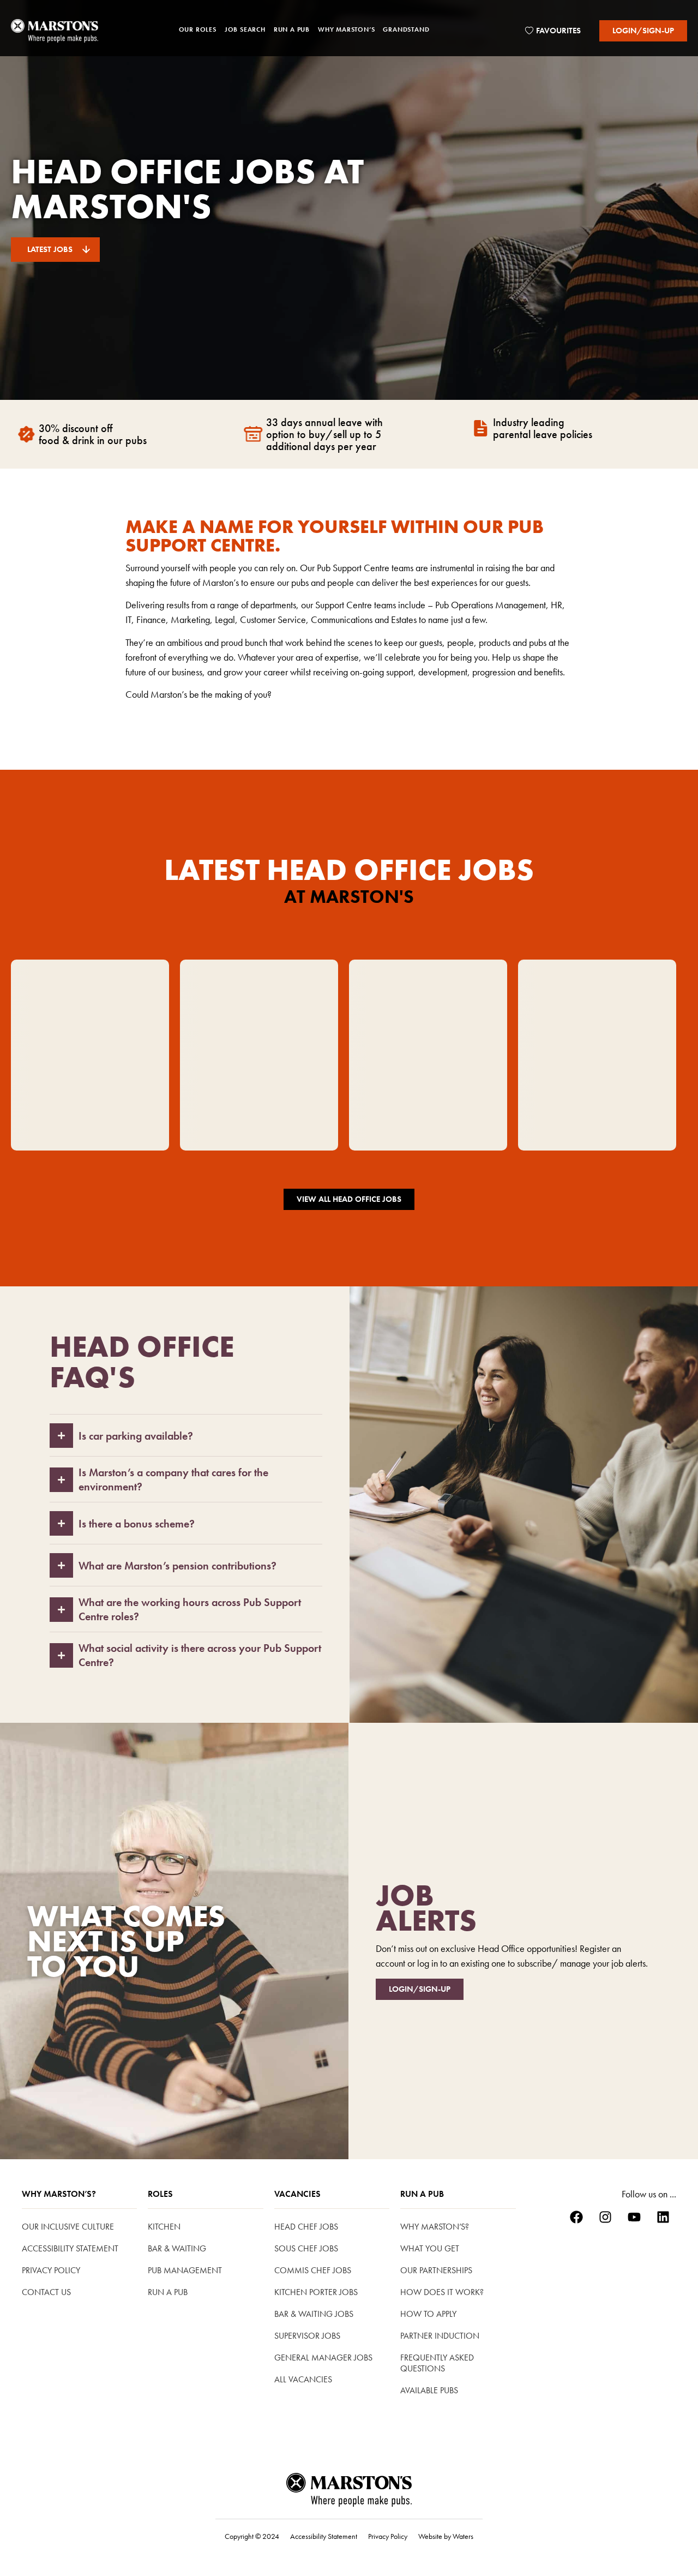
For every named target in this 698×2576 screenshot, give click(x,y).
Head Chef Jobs (306, 2227)
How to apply (428, 2314)
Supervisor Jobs (307, 2336)
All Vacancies (303, 2379)
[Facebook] (576, 2217)
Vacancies (297, 2194)
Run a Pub (422, 2194)
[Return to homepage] (55, 31)
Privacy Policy (51, 2270)
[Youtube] (634, 2217)
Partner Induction (440, 2336)
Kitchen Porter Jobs (316, 2292)
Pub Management (185, 2270)
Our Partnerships (436, 2270)
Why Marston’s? (59, 2194)
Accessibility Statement (70, 2248)
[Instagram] (605, 2217)
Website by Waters (446, 2536)
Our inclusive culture (68, 2227)
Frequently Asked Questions (437, 2363)
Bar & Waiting (177, 2248)
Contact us (46, 2292)
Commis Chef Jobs (313, 2270)
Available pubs (429, 2390)
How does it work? (442, 2292)
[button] (198, 31)
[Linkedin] (663, 2217)
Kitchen (164, 2227)
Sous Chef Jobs (306, 2248)
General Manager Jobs (323, 2358)
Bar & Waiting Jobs (314, 2314)
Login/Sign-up (643, 31)
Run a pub (168, 2292)
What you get (430, 2248)
